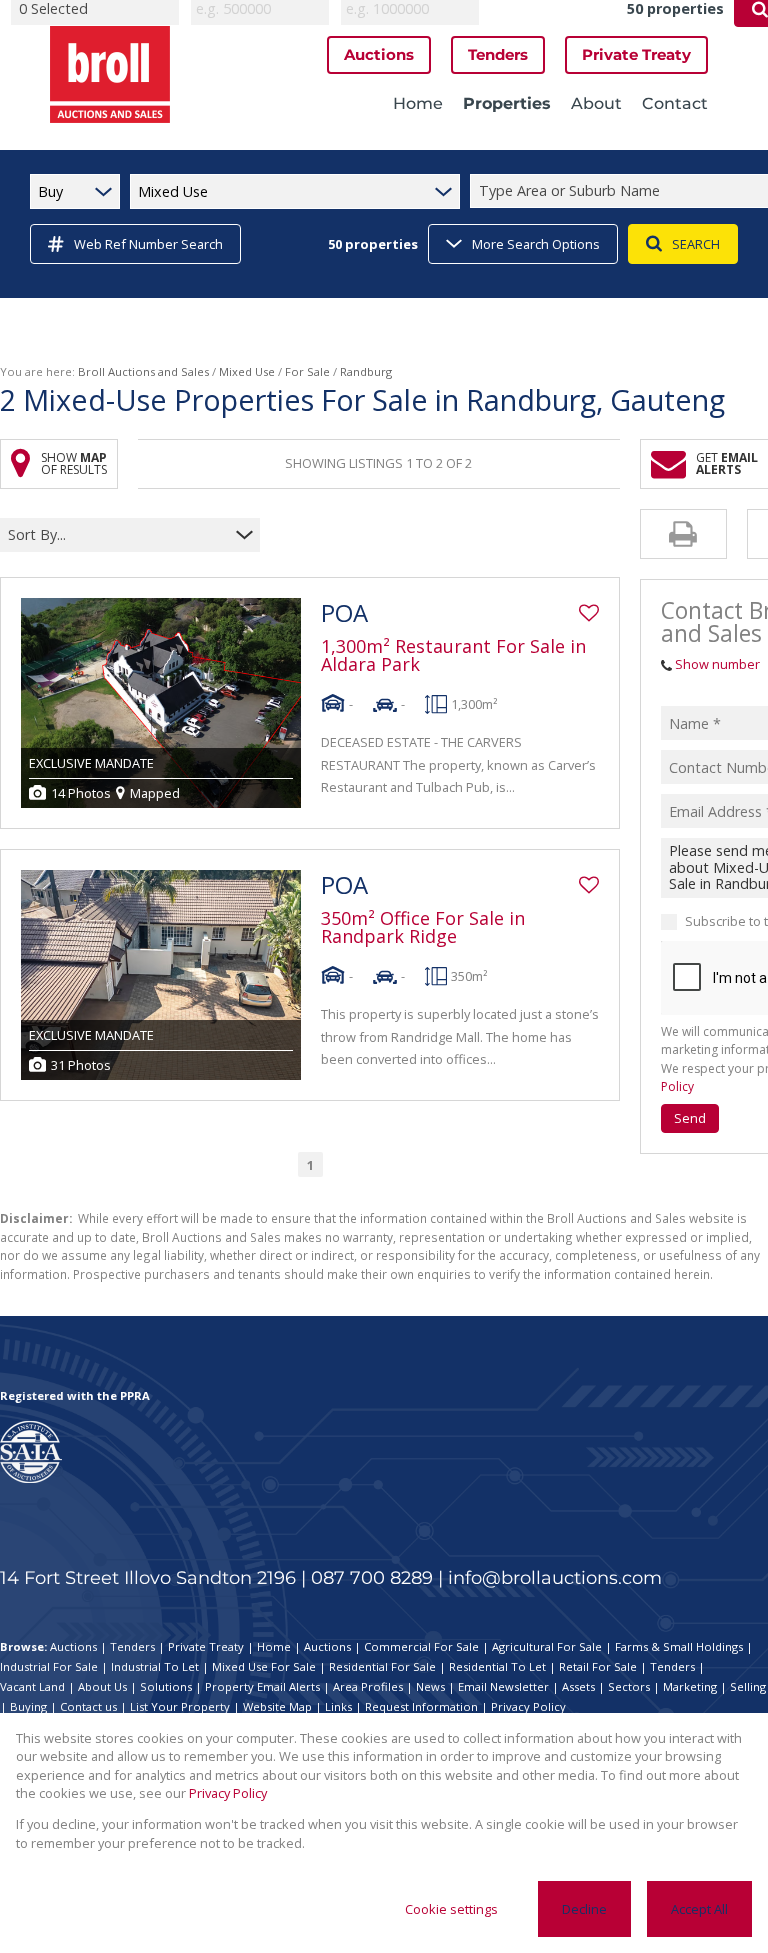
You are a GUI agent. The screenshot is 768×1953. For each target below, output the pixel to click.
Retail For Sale (598, 1666)
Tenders (132, 1646)
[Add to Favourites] (589, 613)
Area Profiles (368, 1686)
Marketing (690, 1686)
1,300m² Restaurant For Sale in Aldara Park (453, 655)
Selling (748, 1686)
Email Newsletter (503, 1686)
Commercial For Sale (421, 1646)
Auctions (73, 1646)
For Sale (307, 371)
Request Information (421, 1706)
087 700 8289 (372, 1578)
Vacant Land (32, 1686)
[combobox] (117, 534)
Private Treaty (206, 1646)
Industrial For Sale (49, 1666)
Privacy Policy (528, 1706)
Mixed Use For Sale (264, 1666)
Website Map (277, 1706)
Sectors (629, 1686)
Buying (28, 1706)
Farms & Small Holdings (679, 1646)
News (430, 1686)
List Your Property (180, 1706)
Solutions (166, 1686)
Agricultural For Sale (547, 1646)
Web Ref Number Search (148, 244)
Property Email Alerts (262, 1686)
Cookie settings (451, 1909)
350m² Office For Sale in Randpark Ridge (423, 927)
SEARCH (696, 244)
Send (690, 1118)
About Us (102, 1686)
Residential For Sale (382, 1666)
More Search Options (536, 244)
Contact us (88, 1706)
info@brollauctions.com (555, 1578)
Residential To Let (497, 1666)
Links (338, 1706)
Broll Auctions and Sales (143, 371)
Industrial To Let (155, 1666)
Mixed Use (247, 371)
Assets (578, 1686)
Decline (584, 1909)
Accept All (699, 1909)
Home (274, 1646)
